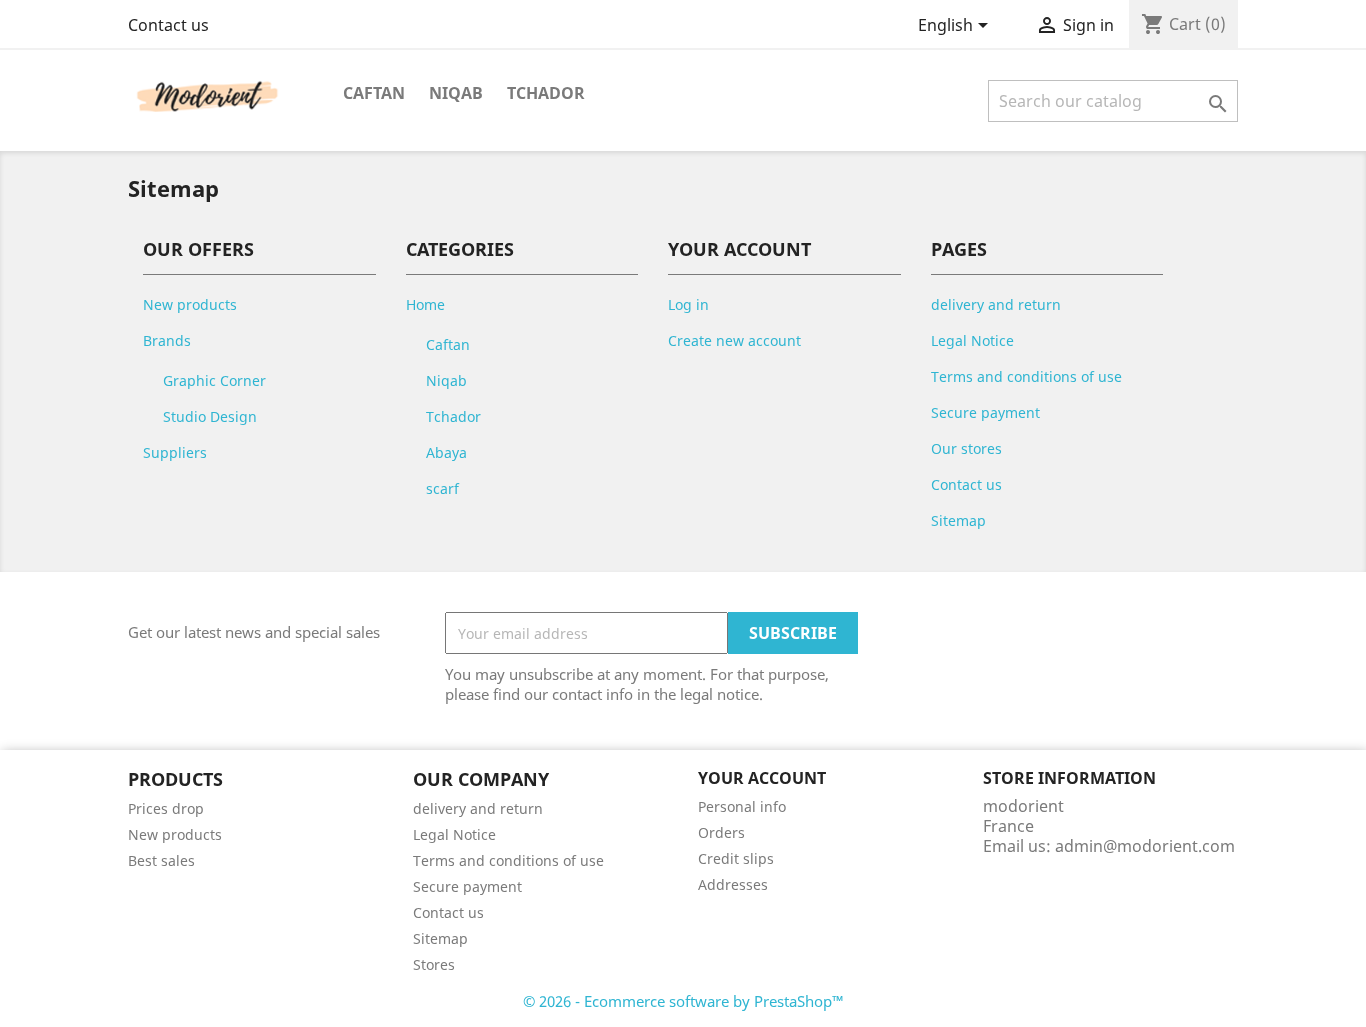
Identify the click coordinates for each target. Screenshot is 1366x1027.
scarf (442, 488)
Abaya (446, 452)
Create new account (734, 340)
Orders (721, 832)
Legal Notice (972, 340)
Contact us (168, 25)
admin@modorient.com (1145, 846)
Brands (167, 340)
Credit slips (736, 858)
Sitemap (958, 520)
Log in (688, 304)
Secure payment (985, 412)
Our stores (966, 448)
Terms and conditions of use (1026, 376)
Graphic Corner (214, 380)
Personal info (742, 806)
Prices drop (166, 808)
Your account (762, 778)
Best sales (161, 860)
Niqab (456, 93)
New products (190, 304)
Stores (434, 964)
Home (425, 304)
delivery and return (996, 304)
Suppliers (175, 452)
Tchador (546, 93)
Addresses (733, 884)
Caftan (374, 93)
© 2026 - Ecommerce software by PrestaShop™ (683, 1001)
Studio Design (210, 416)
